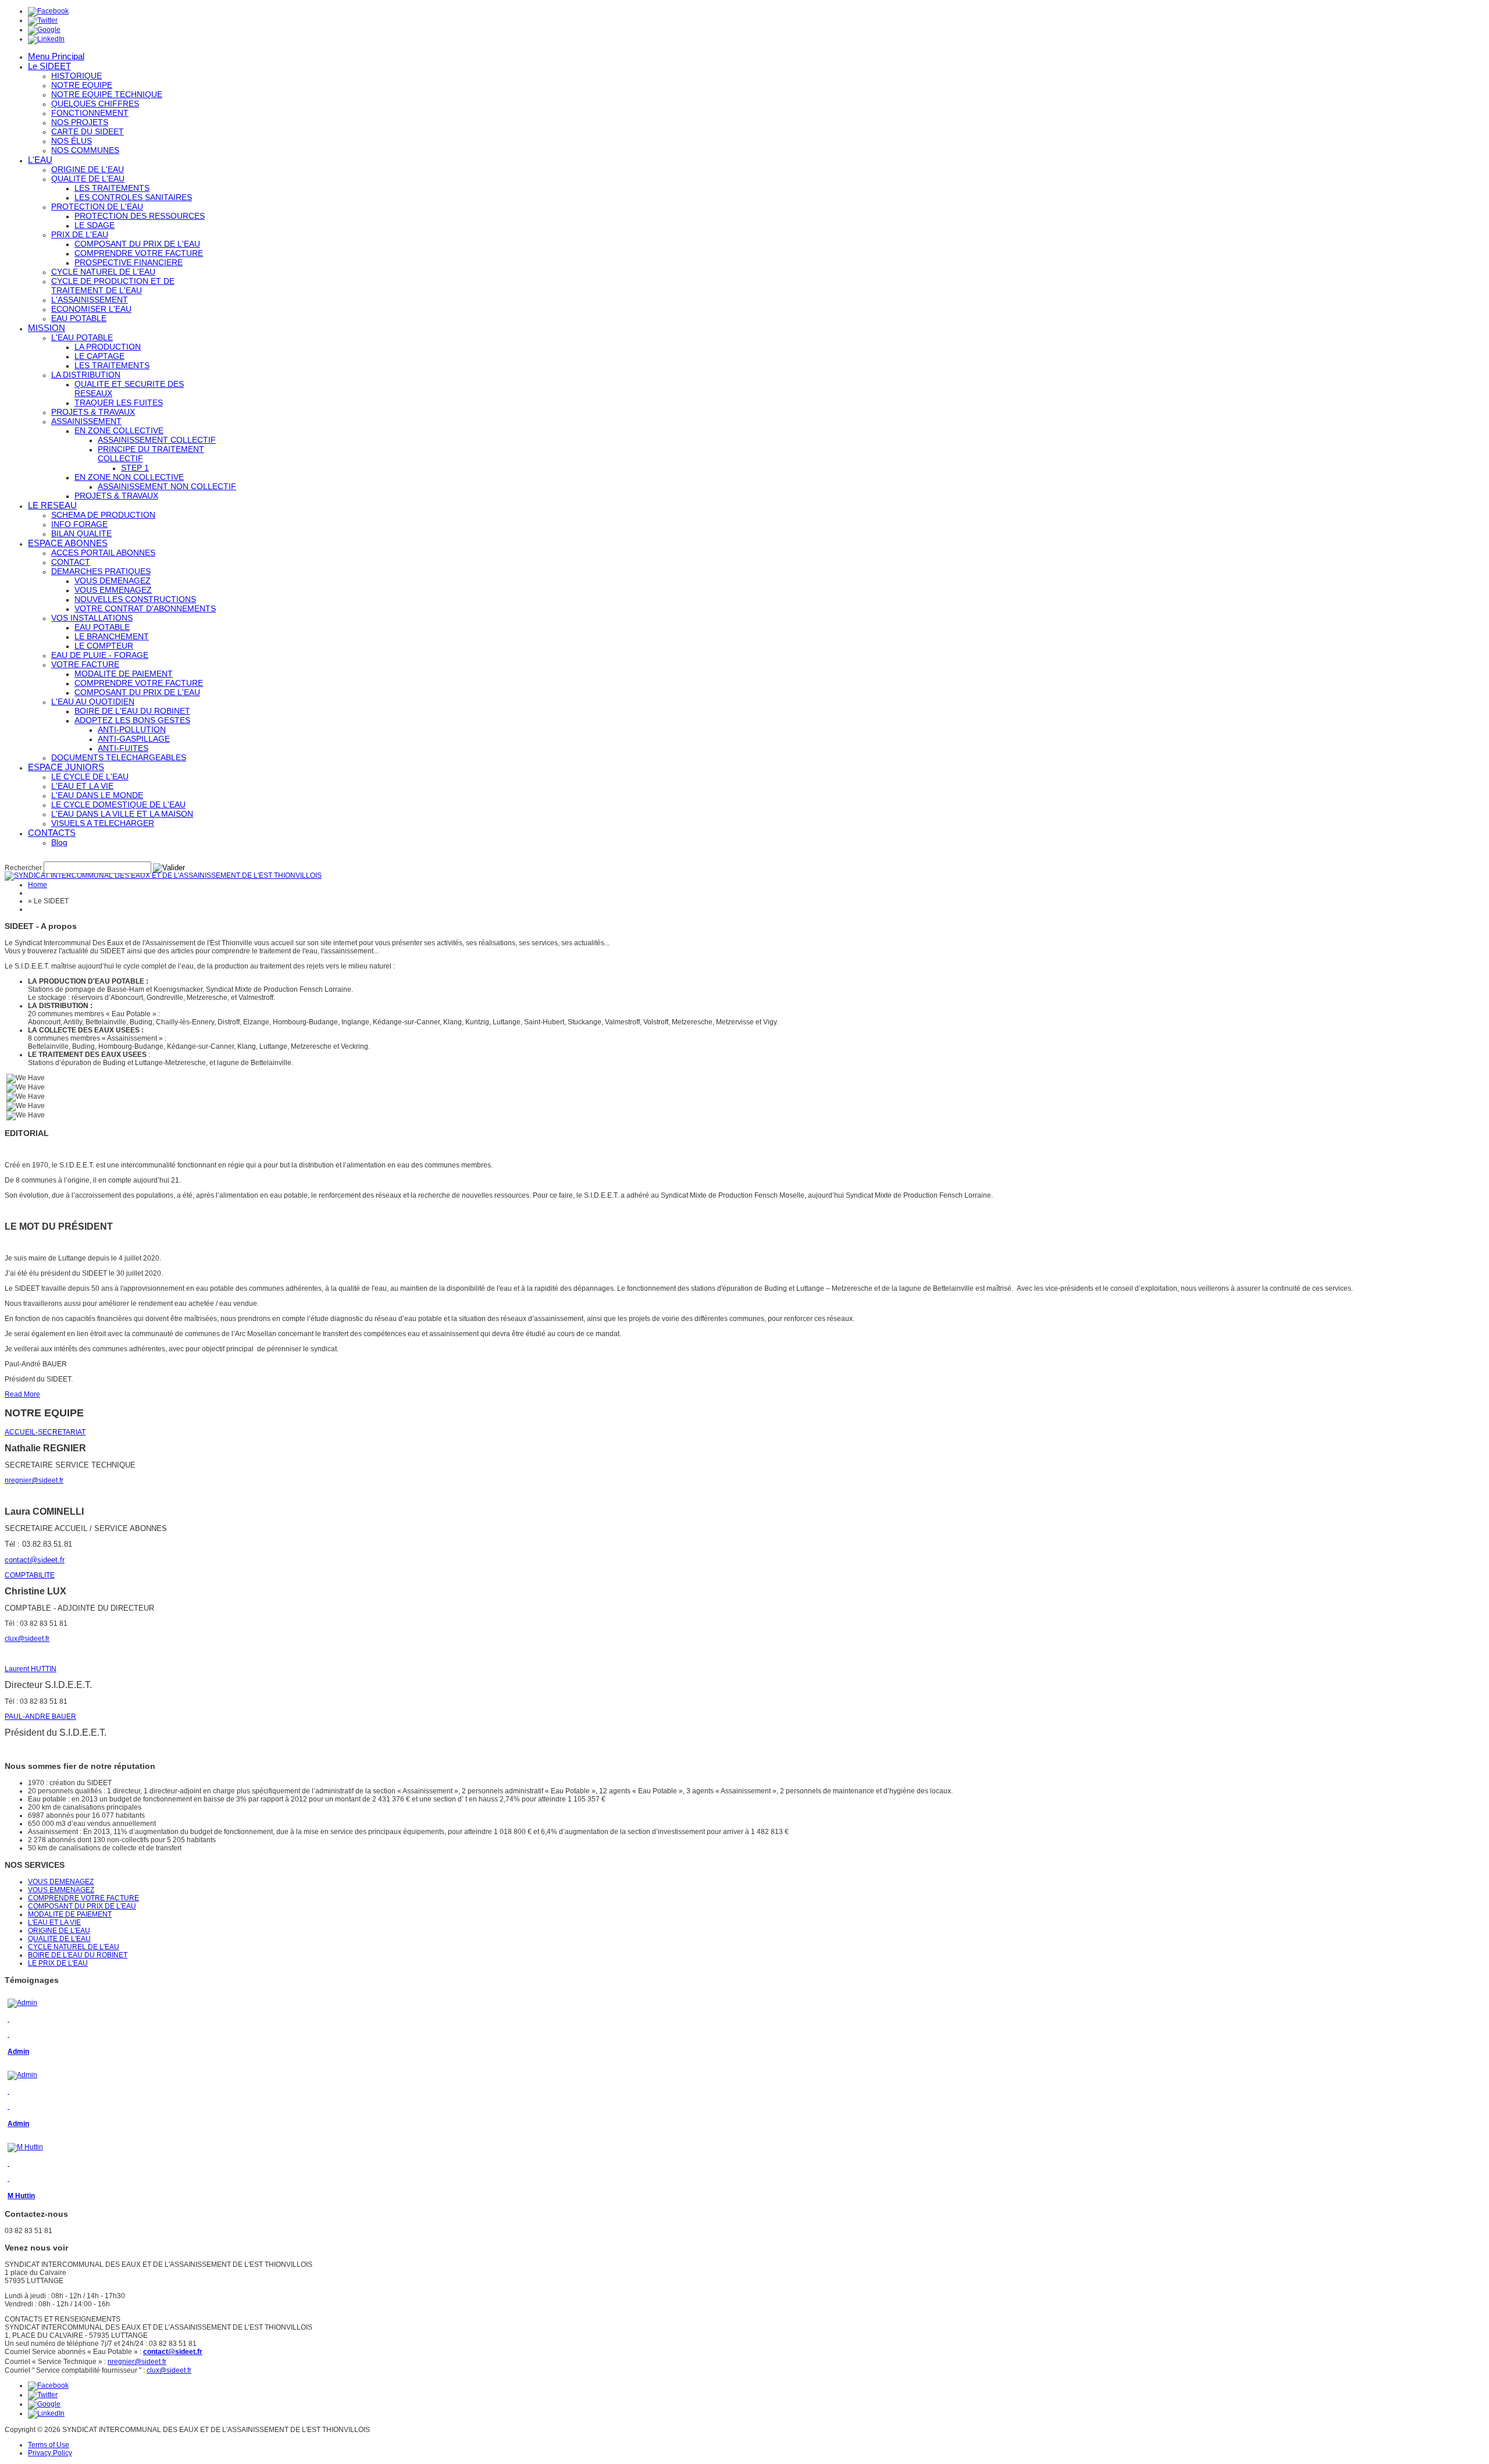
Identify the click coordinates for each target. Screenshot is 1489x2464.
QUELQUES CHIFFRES (95, 104)
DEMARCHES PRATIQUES (101, 571)
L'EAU (40, 160)
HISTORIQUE (76, 76)
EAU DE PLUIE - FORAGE (100, 655)
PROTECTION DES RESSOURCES (140, 216)
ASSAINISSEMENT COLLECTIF (157, 440)
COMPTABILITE (30, 1575)
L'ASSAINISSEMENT (90, 300)
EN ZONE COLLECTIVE (119, 430)
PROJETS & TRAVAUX (93, 412)
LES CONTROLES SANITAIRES (133, 197)
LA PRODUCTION (108, 347)
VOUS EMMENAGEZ (113, 590)
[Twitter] (43, 20)
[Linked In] (46, 39)
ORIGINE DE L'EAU (88, 169)
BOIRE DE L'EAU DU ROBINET (132, 711)
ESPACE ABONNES (68, 543)
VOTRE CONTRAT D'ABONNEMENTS (145, 608)
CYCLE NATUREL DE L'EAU (103, 272)
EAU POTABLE (79, 318)
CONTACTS (52, 833)
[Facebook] (48, 11)
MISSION (47, 328)
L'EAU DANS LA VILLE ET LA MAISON (122, 814)
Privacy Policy (50, 2453)
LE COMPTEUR (104, 646)
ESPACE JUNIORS (66, 767)
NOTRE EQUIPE (82, 85)
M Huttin (21, 2196)
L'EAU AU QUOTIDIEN (93, 702)
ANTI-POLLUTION (132, 729)
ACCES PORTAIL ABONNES (103, 553)
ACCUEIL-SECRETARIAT (45, 1432)
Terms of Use (49, 2445)
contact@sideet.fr (35, 1560)
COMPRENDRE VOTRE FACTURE (139, 253)
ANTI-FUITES (123, 748)
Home (38, 885)
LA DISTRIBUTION (86, 375)
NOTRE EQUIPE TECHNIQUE (107, 94)
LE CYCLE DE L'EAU (90, 777)
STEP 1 (135, 468)
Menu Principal (56, 56)
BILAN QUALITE (81, 533)
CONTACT (71, 562)
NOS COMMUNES (85, 150)
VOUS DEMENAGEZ (113, 581)
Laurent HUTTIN (31, 1669)
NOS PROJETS (80, 122)
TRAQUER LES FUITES (119, 403)
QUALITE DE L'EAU (88, 179)
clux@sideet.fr (27, 1639)
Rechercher (23, 868)
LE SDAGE (95, 225)
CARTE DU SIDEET (88, 131)
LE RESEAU (52, 505)
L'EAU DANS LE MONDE (97, 795)
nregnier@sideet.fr (34, 1480)
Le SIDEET (49, 66)
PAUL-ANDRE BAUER (40, 1717)
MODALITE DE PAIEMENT (124, 674)
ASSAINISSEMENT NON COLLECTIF (167, 486)
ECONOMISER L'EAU (91, 309)
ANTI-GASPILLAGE (134, 739)
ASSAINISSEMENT (86, 421)
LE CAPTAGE (99, 356)
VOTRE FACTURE (85, 664)
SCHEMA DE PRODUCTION (103, 515)
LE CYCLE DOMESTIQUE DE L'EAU (118, 804)
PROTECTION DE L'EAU (97, 206)
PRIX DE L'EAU (80, 234)
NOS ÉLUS (72, 141)
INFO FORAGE (79, 524)
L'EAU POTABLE (82, 337)
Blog (59, 842)
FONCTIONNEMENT (90, 113)
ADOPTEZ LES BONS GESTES (132, 720)
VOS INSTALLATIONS (92, 618)
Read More (22, 1394)
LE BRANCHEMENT (112, 636)
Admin (18, 2052)
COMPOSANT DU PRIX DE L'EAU (137, 244)
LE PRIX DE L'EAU (58, 1963)
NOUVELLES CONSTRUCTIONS (135, 599)
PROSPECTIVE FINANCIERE (129, 262)
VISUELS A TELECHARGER (103, 823)
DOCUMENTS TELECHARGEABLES (119, 757)
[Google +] (44, 30)
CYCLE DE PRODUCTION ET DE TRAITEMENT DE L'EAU (113, 286)
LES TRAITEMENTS (112, 188)
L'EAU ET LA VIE (82, 786)
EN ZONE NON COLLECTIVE (129, 477)
